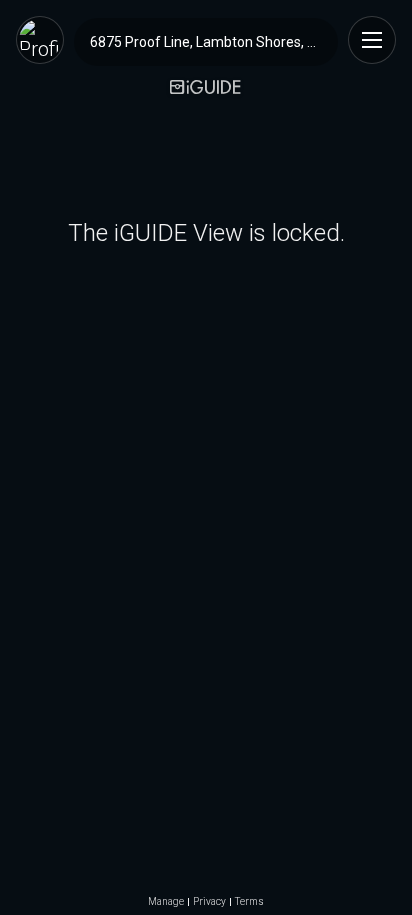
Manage (166, 902)
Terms (249, 902)
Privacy (209, 902)
